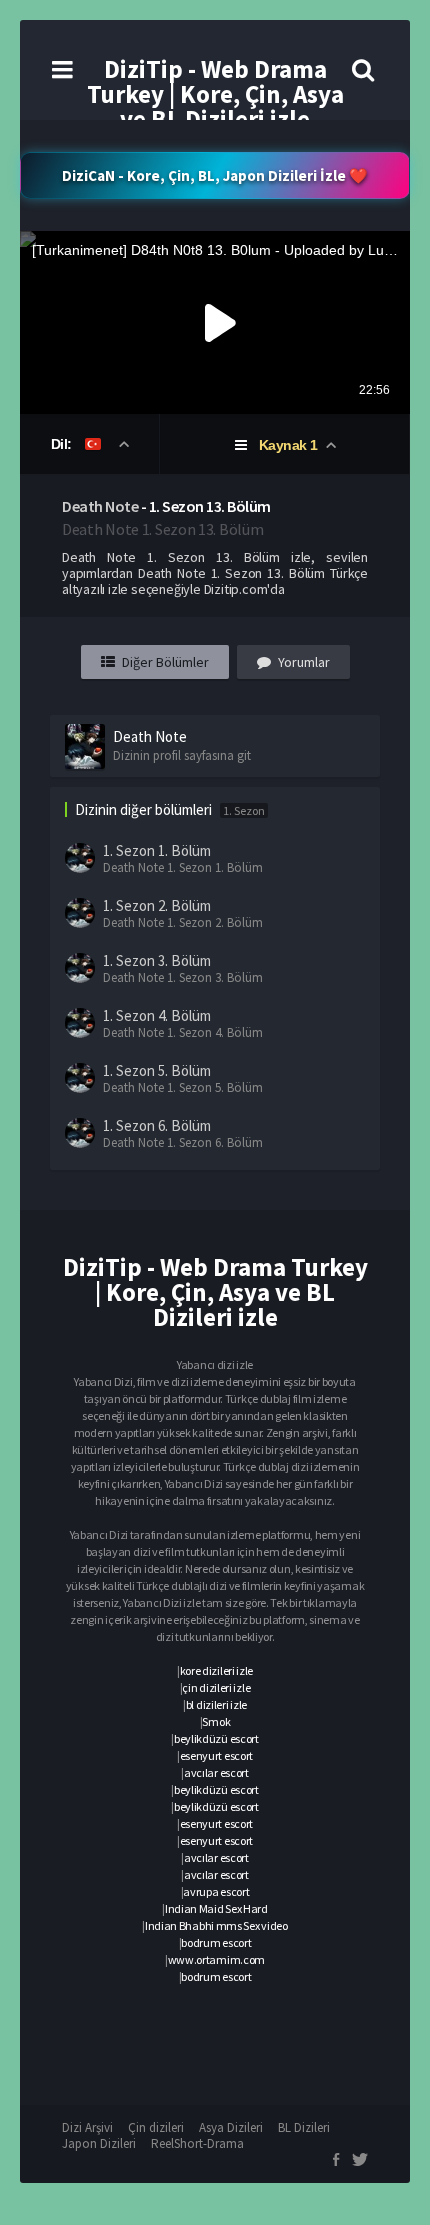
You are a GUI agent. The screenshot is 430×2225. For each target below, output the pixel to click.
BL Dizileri (304, 2127)
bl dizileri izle (216, 1704)
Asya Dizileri (231, 2127)
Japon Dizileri (99, 2143)
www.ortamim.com (217, 1959)
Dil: (63, 444)
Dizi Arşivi (87, 2127)
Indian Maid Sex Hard (216, 1908)
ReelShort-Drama (197, 2143)
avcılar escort (216, 1772)
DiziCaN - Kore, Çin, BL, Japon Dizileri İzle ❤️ (215, 175)
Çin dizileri (156, 2127)
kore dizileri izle (217, 1670)
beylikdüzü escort (216, 1738)
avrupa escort (216, 1891)
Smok (216, 1721)
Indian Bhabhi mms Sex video (216, 1925)
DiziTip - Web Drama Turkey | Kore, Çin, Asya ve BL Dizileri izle (215, 94)
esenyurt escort (217, 1755)
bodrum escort (216, 1942)
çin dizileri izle (216, 1687)
